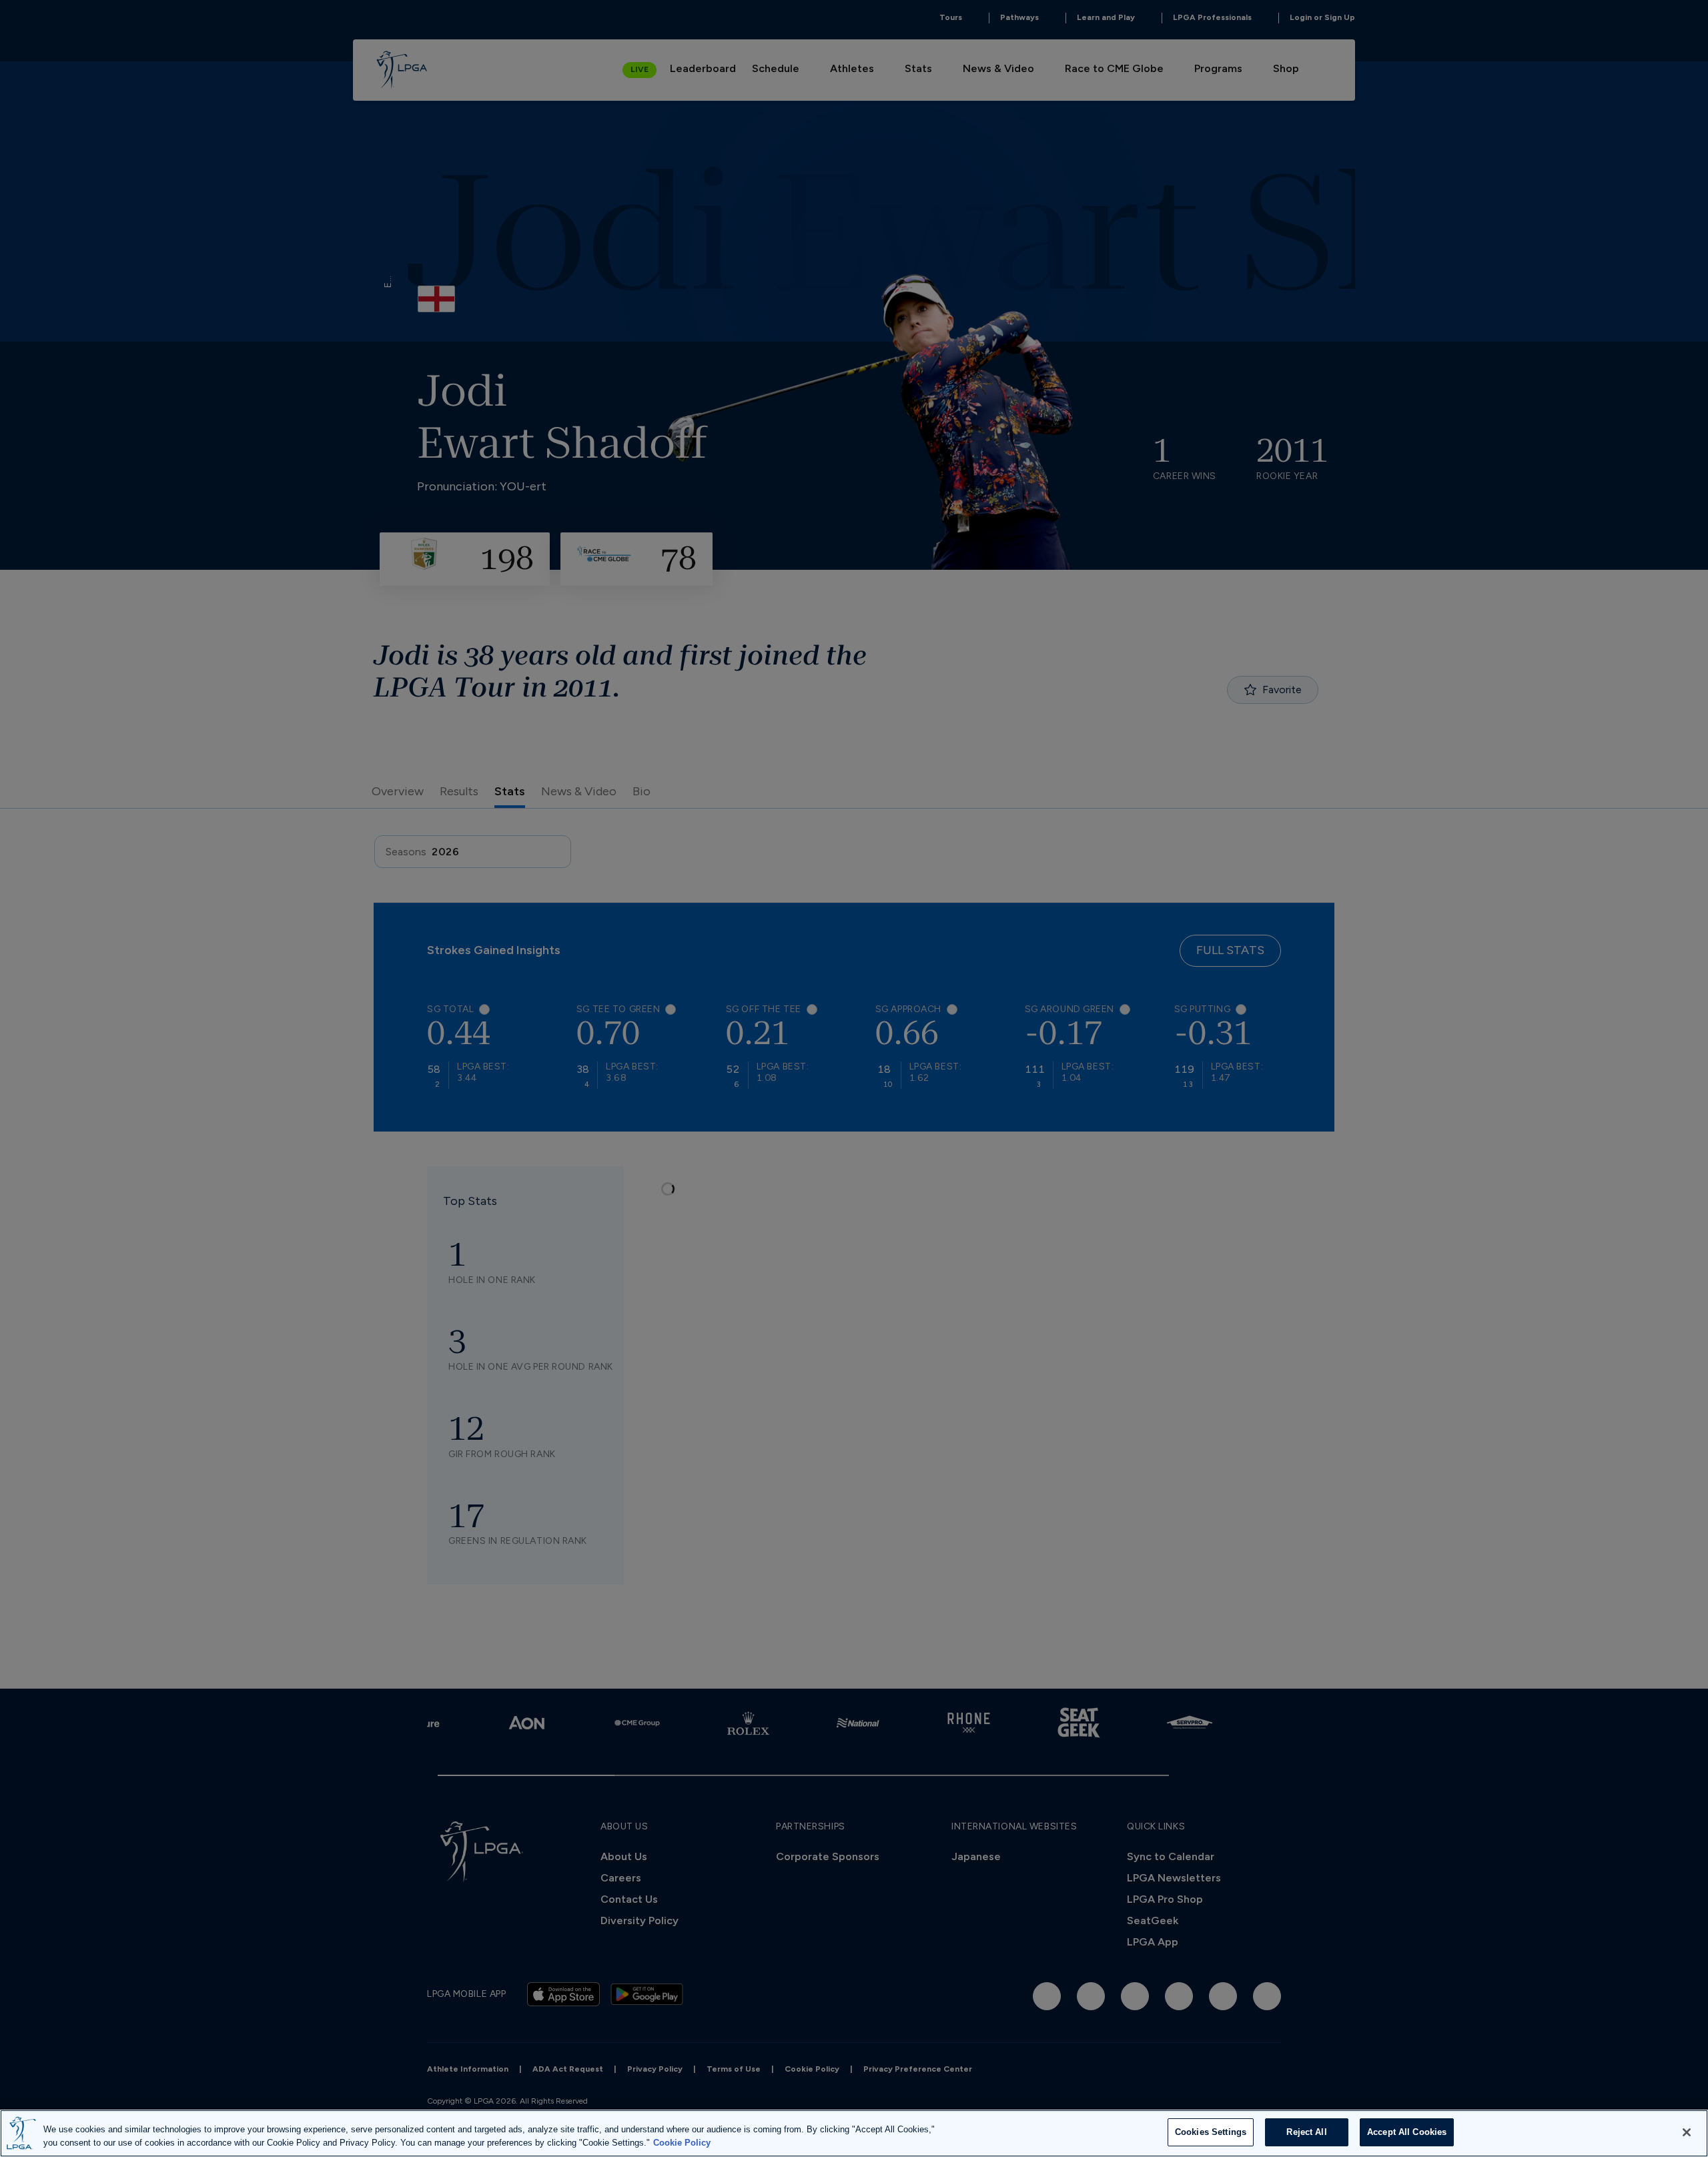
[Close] (1687, 2132)
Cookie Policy (682, 2143)
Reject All (1306, 2132)
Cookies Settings (1211, 2132)
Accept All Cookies (1407, 2132)
